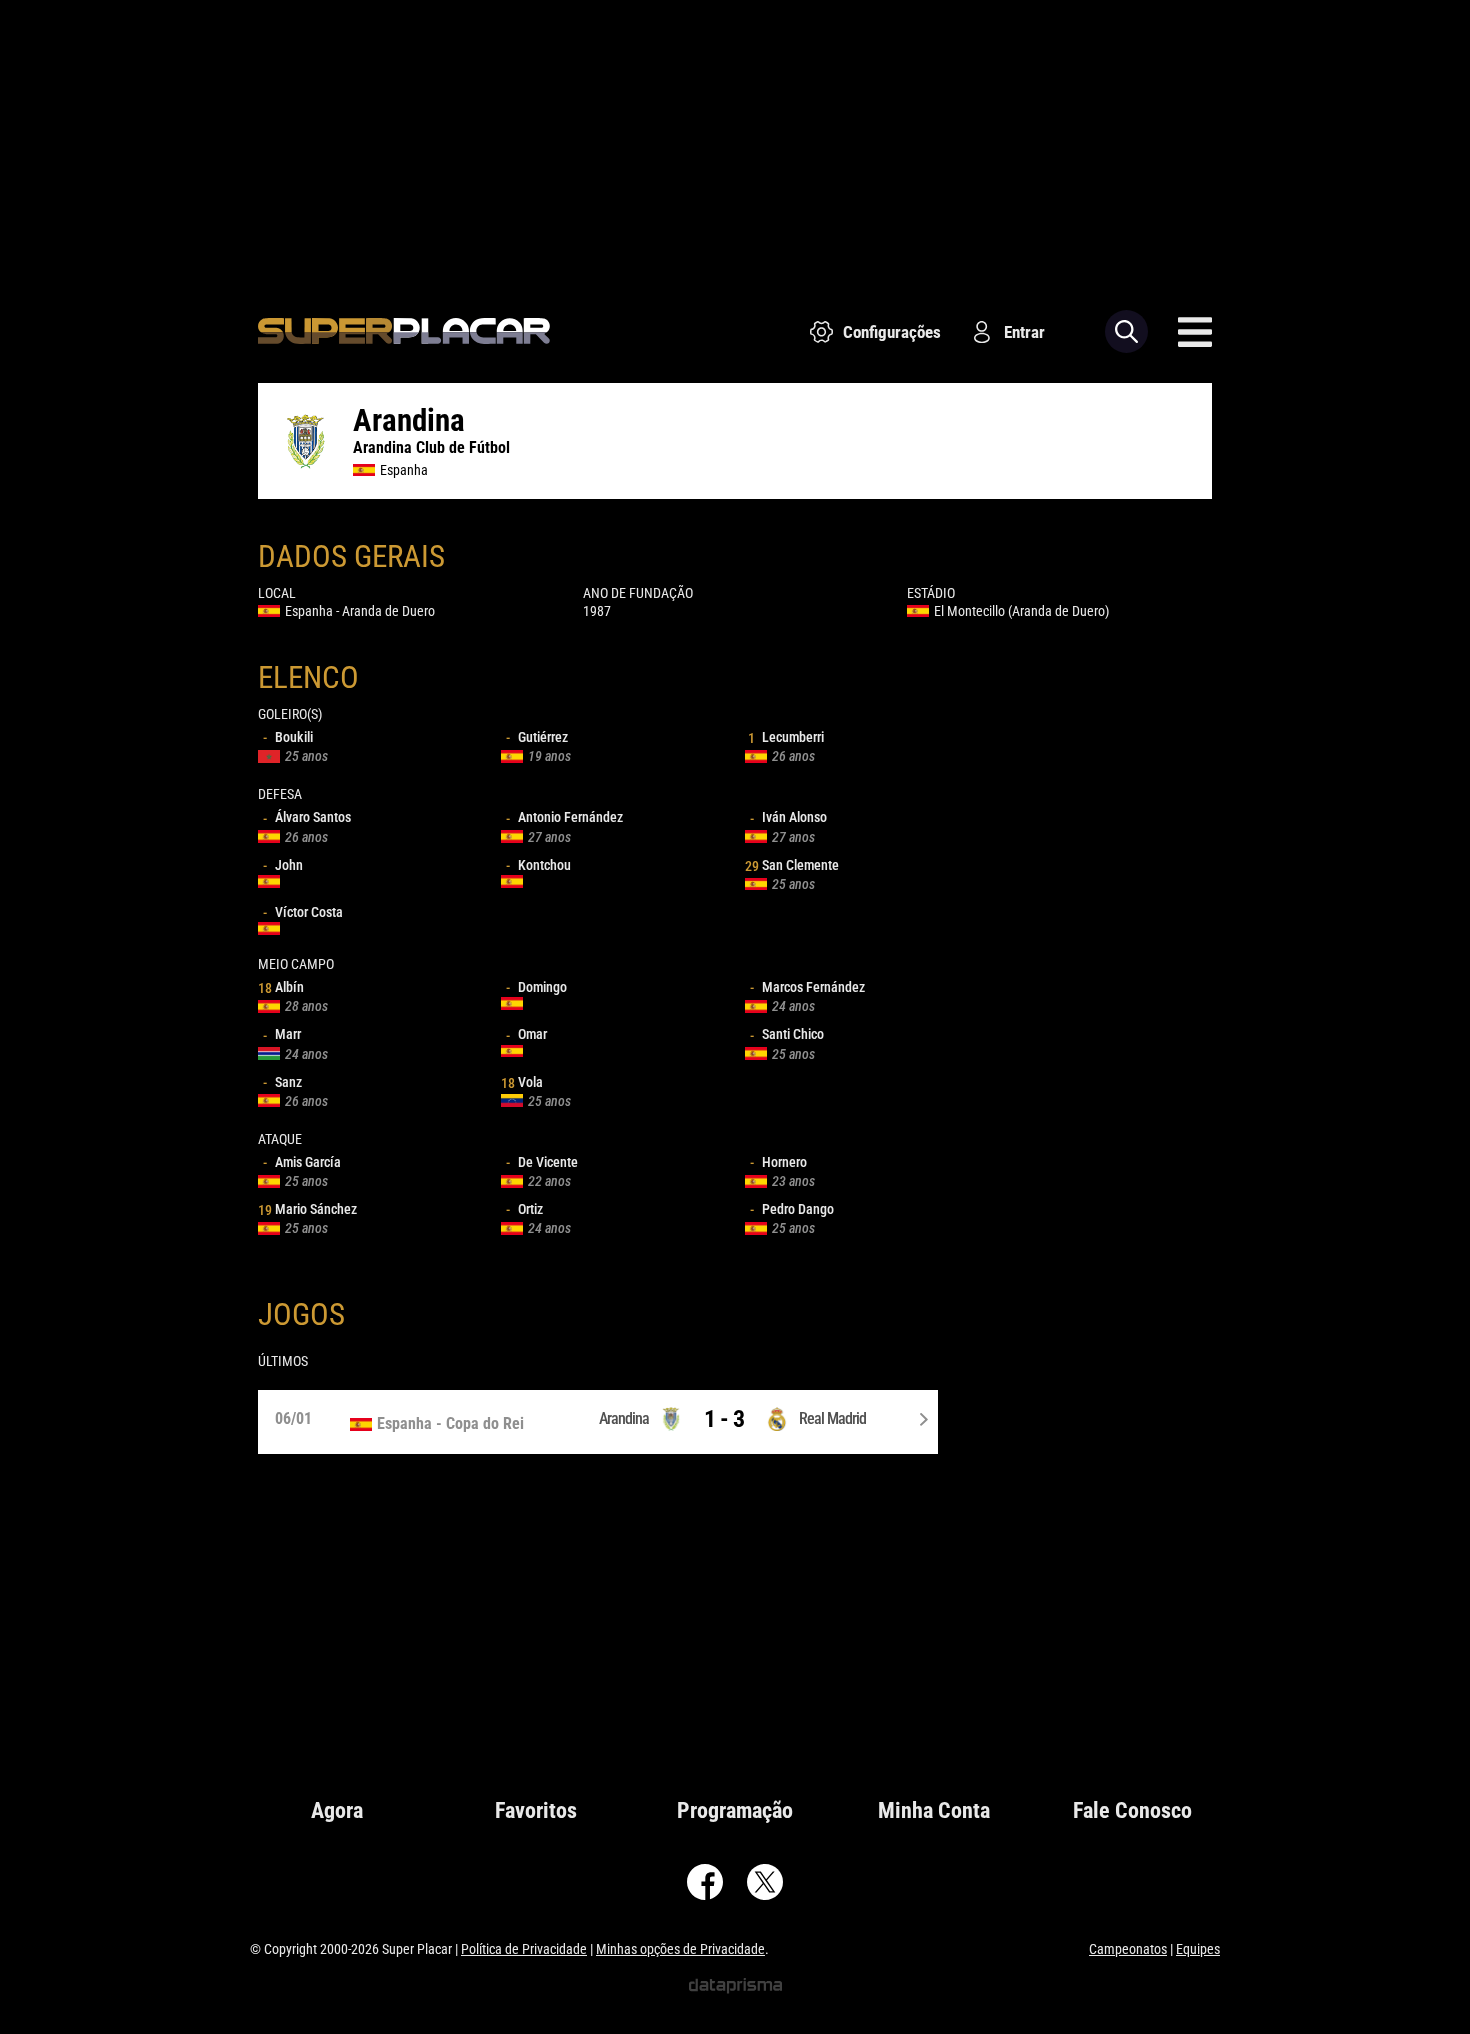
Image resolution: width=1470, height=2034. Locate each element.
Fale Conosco (1132, 1810)
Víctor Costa (303, 912)
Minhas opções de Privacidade (680, 1949)
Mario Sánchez (307, 1209)
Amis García (302, 1162)
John (283, 865)
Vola (522, 1082)
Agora (337, 1810)
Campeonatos (1128, 1949)
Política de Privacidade (524, 1949)
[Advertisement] (735, 140)
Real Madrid (832, 1418)
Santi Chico (787, 1034)
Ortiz (524, 1209)
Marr (282, 1034)
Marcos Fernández (807, 987)
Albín (281, 987)
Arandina (624, 1418)
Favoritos (536, 1810)
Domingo (536, 987)
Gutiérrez (537, 737)
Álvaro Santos (307, 817)
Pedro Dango (792, 1209)
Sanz (282, 1082)
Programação (735, 1810)
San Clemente (792, 865)
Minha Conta (934, 1810)
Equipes (1198, 1949)
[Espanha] (439, 1424)
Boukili (288, 737)
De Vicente (542, 1162)
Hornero (778, 1162)
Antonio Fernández (564, 817)
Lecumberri (786, 737)
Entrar (1024, 332)
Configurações (892, 332)
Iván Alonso (788, 817)
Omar (526, 1034)
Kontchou (538, 865)
